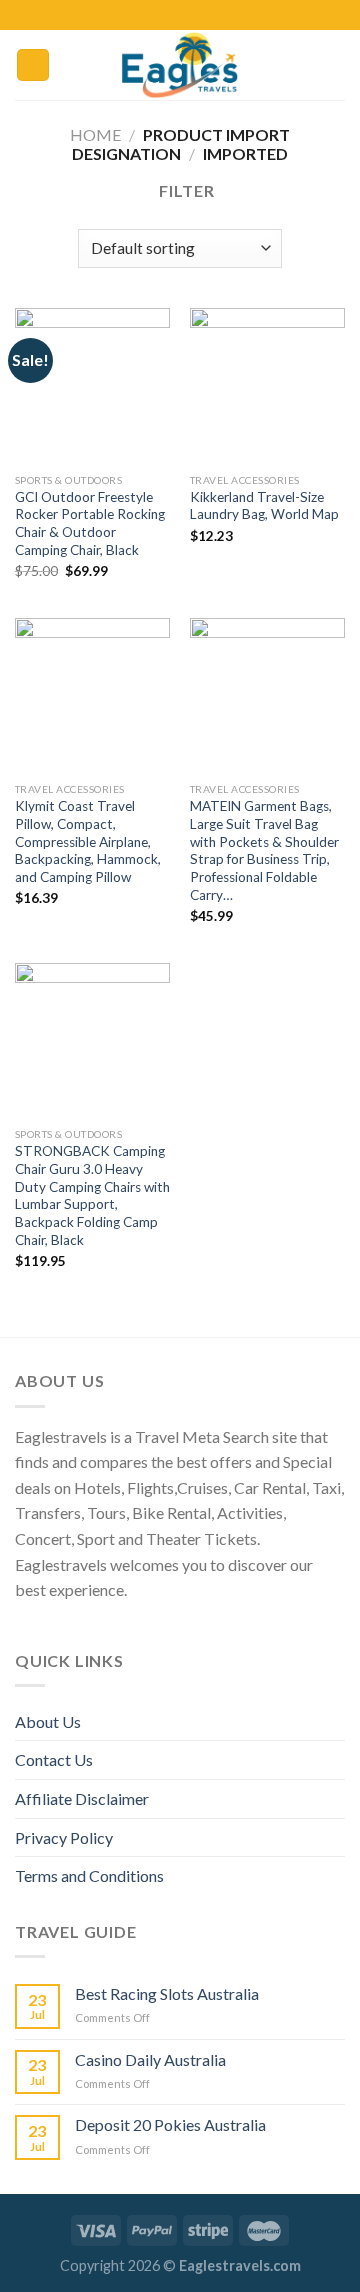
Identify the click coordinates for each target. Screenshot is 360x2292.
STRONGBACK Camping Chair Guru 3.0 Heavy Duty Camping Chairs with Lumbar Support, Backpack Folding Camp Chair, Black (92, 1195)
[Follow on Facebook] (151, 15)
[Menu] (33, 65)
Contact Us (54, 1759)
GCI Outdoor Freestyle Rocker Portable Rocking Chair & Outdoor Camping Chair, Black (90, 523)
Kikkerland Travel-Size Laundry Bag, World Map (264, 506)
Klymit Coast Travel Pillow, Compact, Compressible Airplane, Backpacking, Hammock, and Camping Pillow (88, 841)
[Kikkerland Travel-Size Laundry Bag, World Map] (267, 385)
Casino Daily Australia (150, 2059)
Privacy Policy (64, 1837)
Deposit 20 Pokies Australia (170, 2124)
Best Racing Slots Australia (167, 1993)
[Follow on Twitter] (190, 15)
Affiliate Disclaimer (82, 1798)
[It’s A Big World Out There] (180, 65)
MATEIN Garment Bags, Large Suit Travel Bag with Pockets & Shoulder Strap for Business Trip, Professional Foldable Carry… (264, 850)
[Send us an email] (209, 15)
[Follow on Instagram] (170, 15)
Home (95, 134)
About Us (48, 1721)
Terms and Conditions (89, 1875)
